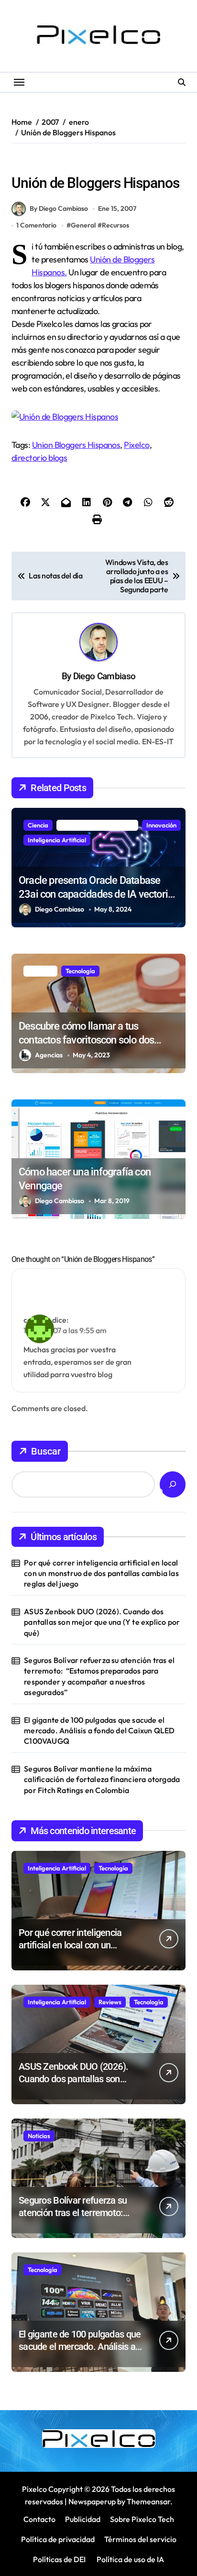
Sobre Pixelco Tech (142, 2519)
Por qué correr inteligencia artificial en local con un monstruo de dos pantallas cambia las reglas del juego (101, 1573)
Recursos (28, 163)
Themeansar (148, 2501)
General (83, 225)
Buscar (46, 1451)
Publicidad (83, 2519)
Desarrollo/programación (97, 825)
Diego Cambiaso (104, 676)
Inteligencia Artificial (57, 840)
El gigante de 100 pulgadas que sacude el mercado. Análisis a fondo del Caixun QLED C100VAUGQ (99, 1731)
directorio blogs (39, 458)
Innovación (161, 825)
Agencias (49, 1055)
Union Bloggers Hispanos (76, 445)
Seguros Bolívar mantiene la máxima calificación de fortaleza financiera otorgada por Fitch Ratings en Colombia (102, 1779)
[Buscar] (173, 1484)
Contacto (39, 2519)
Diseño (37, 1117)
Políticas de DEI (59, 2559)
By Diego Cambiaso (59, 208)
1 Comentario (36, 225)
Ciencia (38, 825)
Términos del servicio (140, 2539)
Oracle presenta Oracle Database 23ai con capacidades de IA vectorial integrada (97, 894)
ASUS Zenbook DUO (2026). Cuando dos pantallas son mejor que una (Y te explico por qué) (102, 1622)
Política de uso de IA (130, 2559)
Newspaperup (92, 2501)
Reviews (110, 2002)
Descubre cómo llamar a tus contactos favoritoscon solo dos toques (86, 1040)
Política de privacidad (58, 2539)
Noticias (39, 2136)
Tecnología (80, 971)
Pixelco (137, 445)
